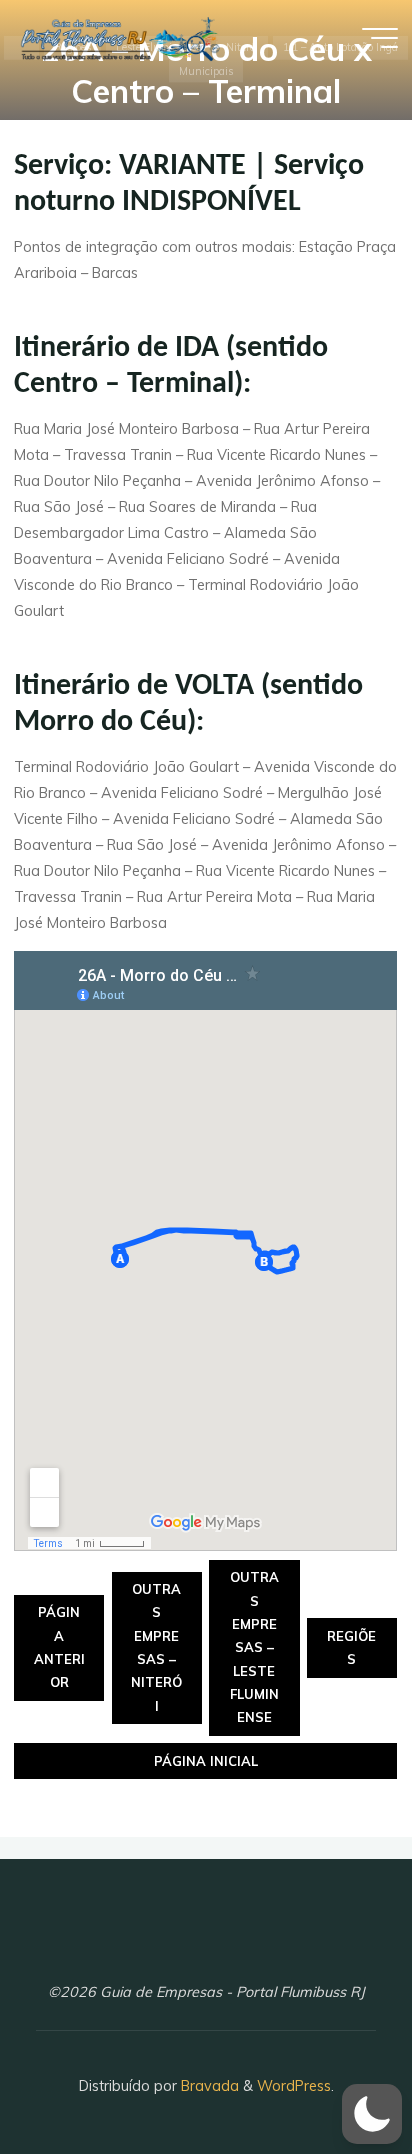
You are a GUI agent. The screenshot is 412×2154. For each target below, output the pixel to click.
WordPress (294, 2086)
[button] (372, 2114)
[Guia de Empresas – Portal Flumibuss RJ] (119, 37)
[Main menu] (380, 38)
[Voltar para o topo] (334, 2076)
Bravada (208, 2086)
